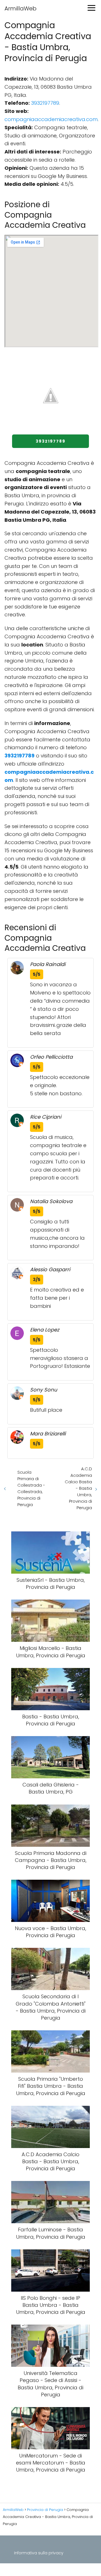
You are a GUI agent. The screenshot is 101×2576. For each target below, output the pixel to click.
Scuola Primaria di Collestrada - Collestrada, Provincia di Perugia (31, 1488)
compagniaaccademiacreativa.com (51, 119)
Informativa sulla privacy (39, 2553)
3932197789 (45, 103)
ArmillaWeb (20, 8)
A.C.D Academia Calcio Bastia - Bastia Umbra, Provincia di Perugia (78, 1488)
